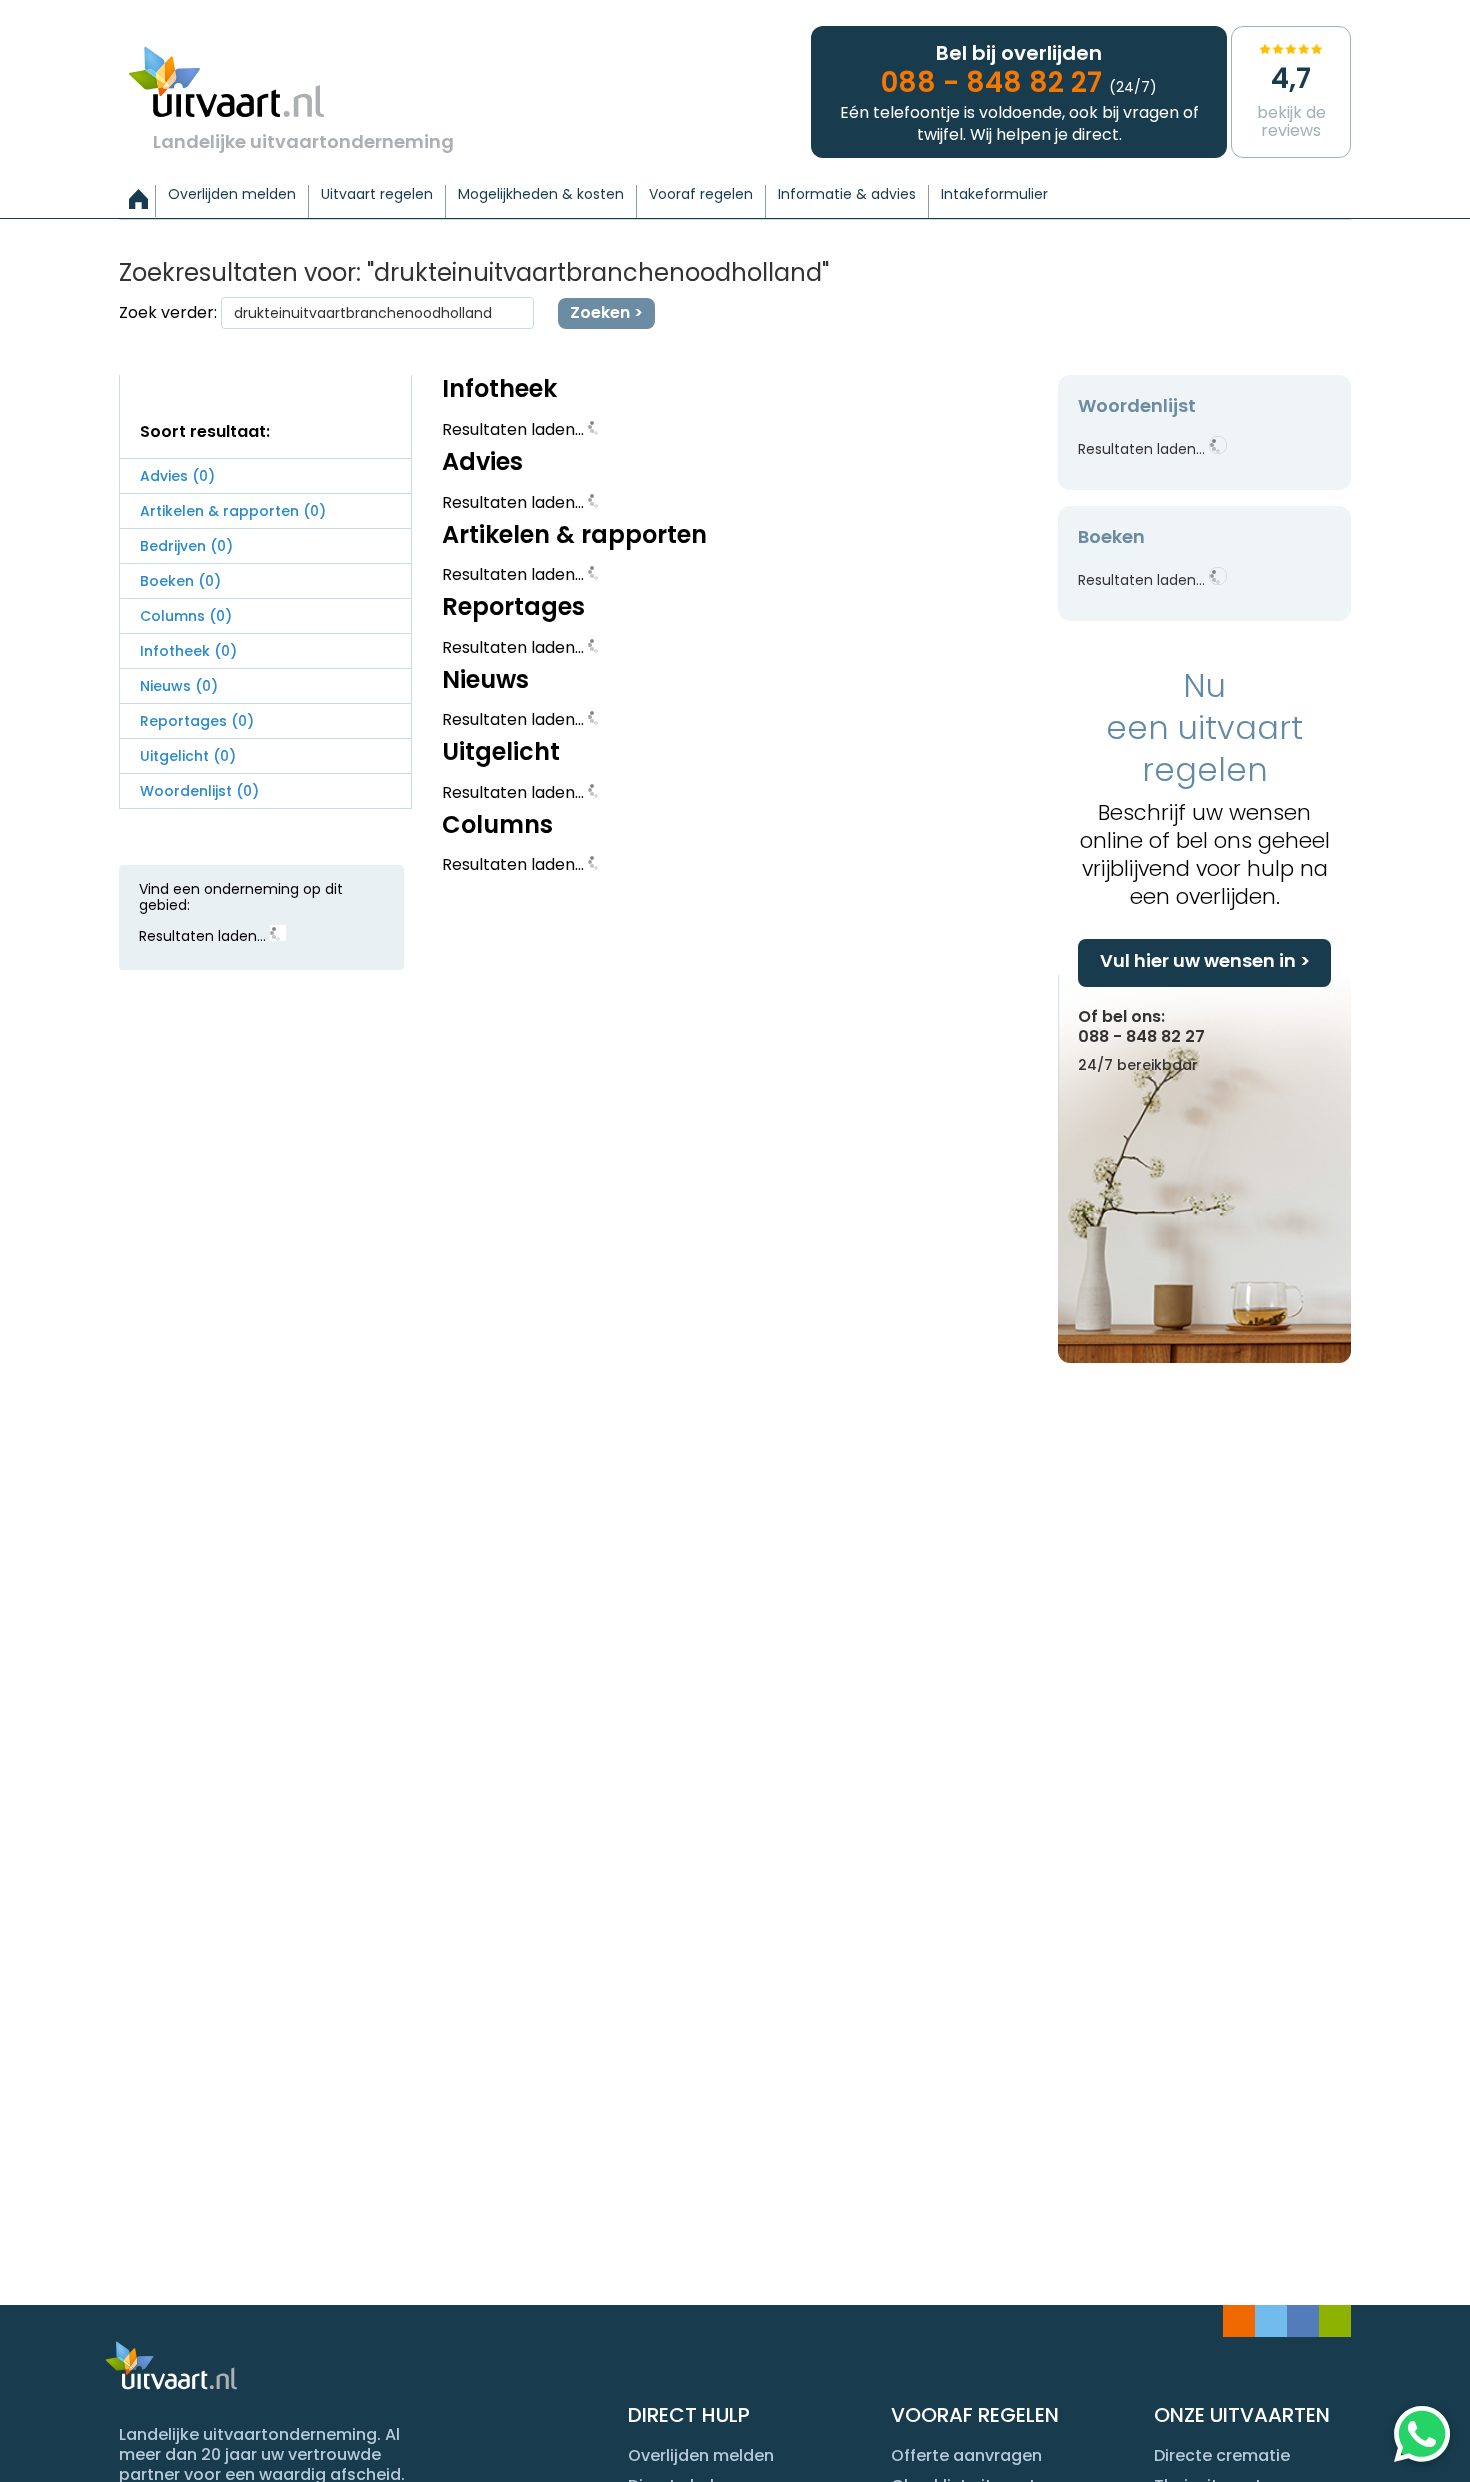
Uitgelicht (188, 756)
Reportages (197, 721)
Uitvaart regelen (377, 195)
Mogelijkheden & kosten (541, 195)
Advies (177, 476)
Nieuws (179, 686)
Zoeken (600, 312)
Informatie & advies (847, 195)
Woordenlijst (199, 791)
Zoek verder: (168, 312)
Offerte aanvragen (966, 2455)
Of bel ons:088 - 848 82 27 (1141, 1040)
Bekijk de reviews (1291, 100)
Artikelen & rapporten (233, 511)
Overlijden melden (232, 195)
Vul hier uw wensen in (1198, 960)
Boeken (180, 581)
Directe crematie (1222, 2455)
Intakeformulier (994, 195)
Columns (186, 616)
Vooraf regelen (701, 195)
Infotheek (188, 651)
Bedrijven (186, 546)
